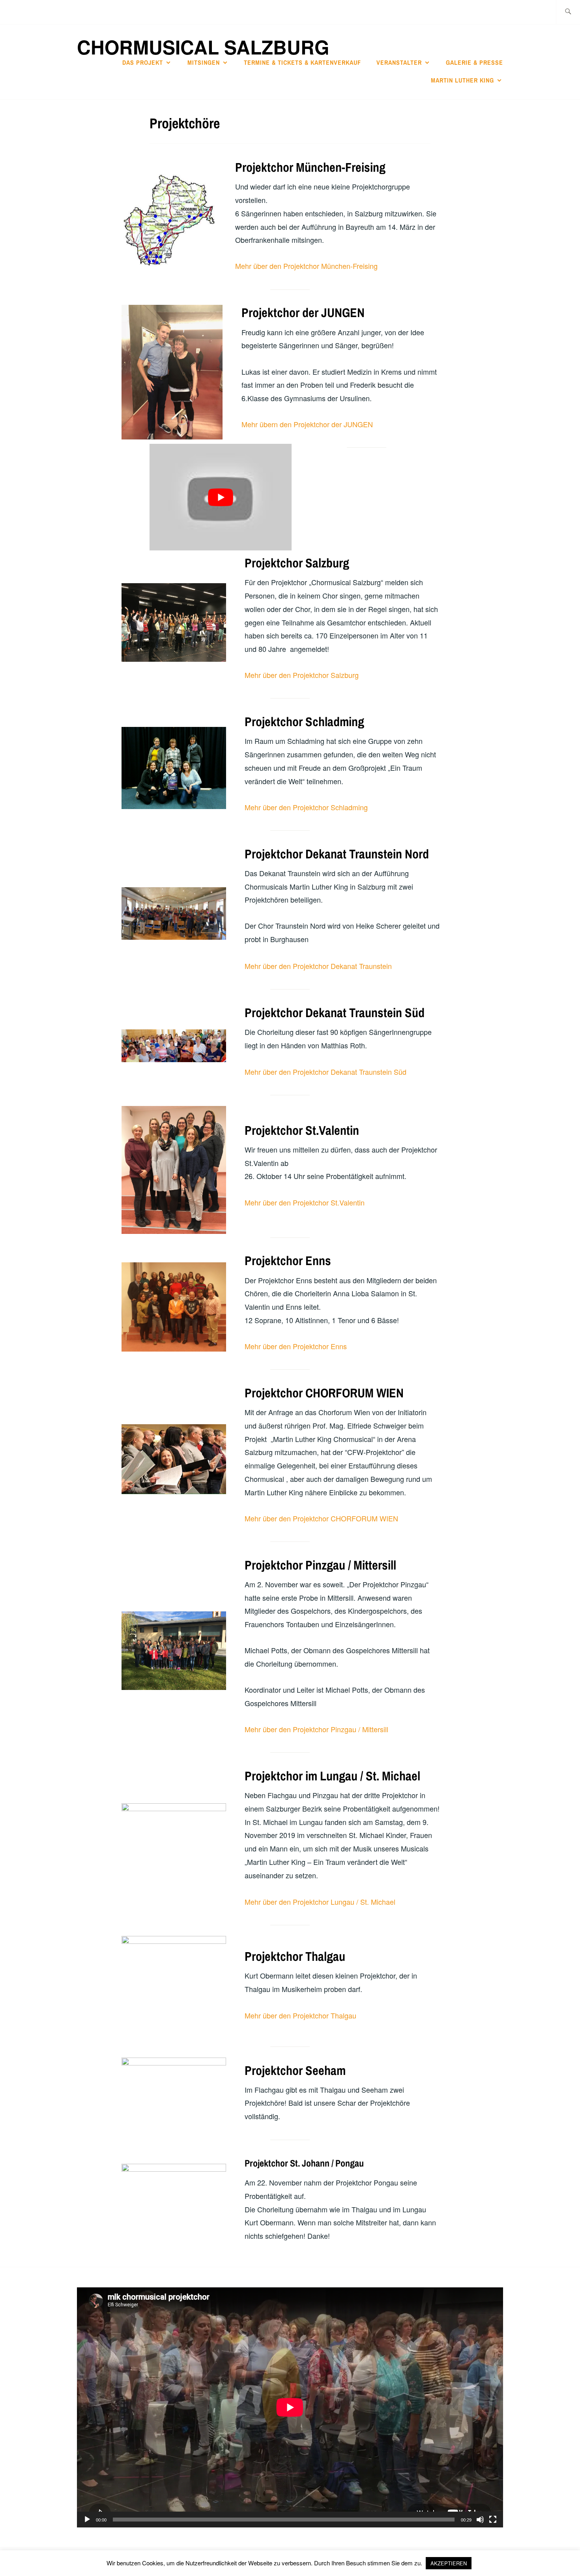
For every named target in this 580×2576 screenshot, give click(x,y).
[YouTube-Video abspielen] (221, 497)
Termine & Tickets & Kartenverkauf (302, 62)
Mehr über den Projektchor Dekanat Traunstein (318, 966)
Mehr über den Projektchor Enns (296, 1346)
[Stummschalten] (480, 2520)
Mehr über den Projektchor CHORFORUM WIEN (321, 1518)
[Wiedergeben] (87, 2520)
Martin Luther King (462, 80)
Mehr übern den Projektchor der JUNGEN (307, 424)
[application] (290, 2407)
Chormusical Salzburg (203, 47)
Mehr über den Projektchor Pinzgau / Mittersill (316, 1729)
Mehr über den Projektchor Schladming (306, 807)
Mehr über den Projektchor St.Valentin (305, 1202)
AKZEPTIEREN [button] (449, 2563)
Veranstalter (399, 62)
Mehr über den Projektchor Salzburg (302, 675)
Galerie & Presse (474, 62)
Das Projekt (143, 62)
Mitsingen (204, 62)
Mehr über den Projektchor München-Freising (306, 266)
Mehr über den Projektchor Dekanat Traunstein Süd (326, 1072)
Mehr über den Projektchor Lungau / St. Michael (320, 1902)
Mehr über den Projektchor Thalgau (300, 2015)
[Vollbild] (493, 2520)
